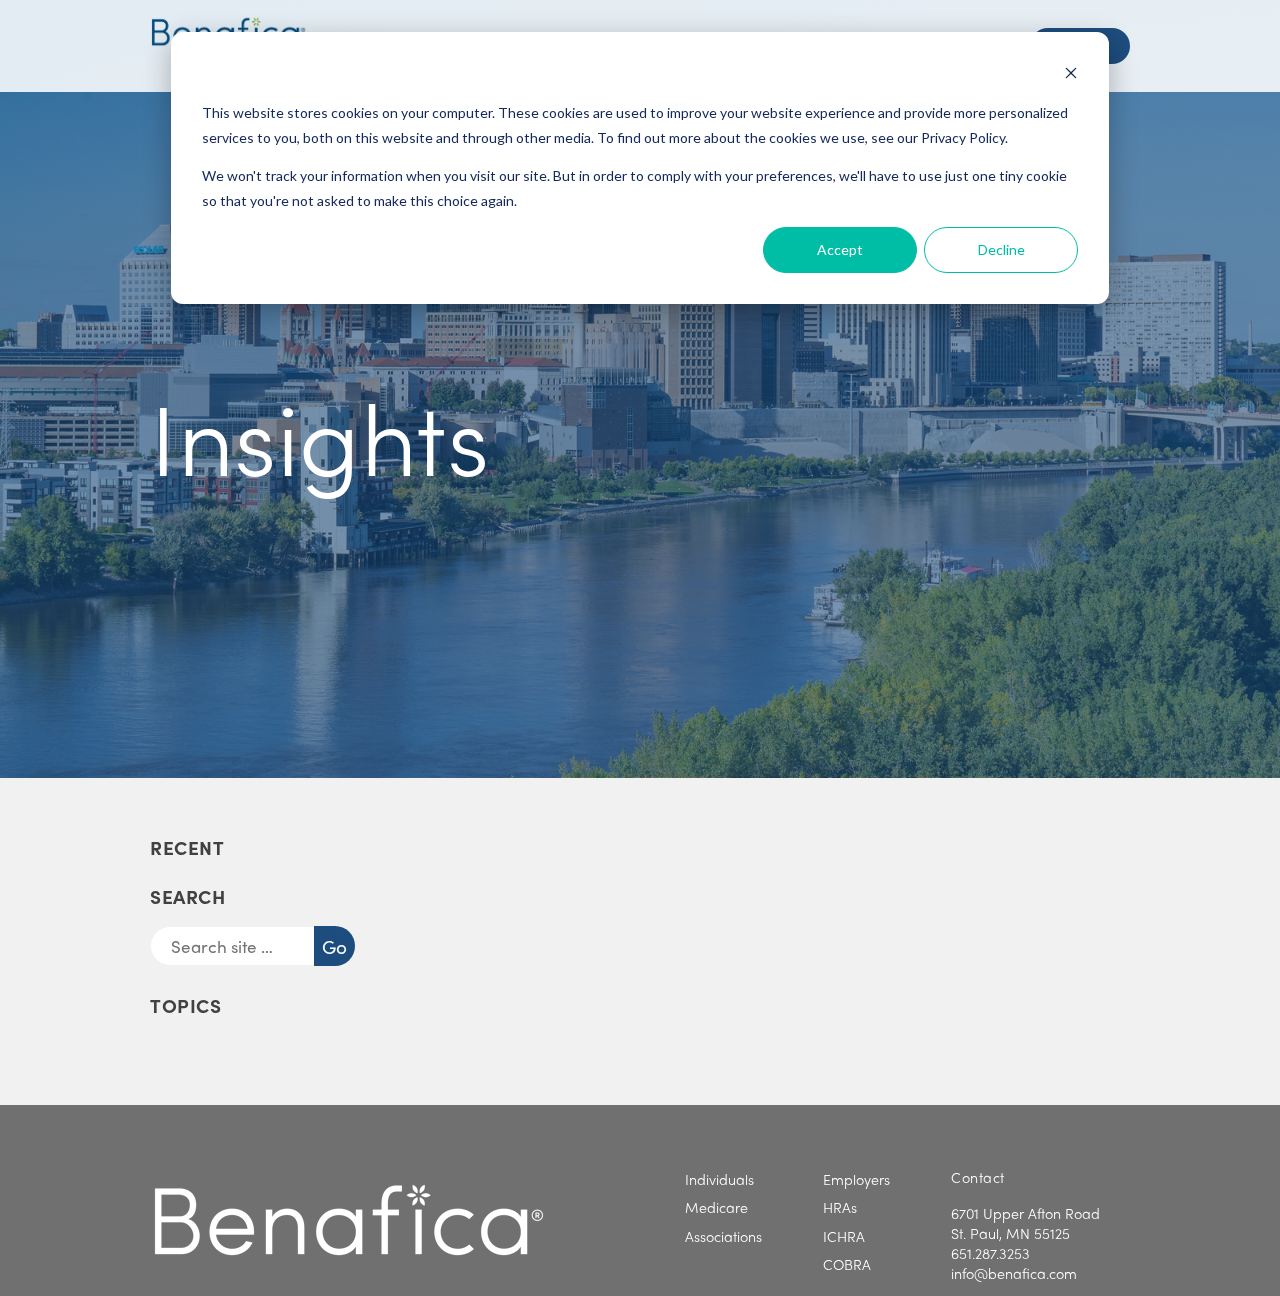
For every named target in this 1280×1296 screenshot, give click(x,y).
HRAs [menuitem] (840, 1207)
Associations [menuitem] (723, 1236)
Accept (840, 249)
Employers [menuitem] (856, 1179)
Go (338, 946)
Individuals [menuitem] (719, 1179)
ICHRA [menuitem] (844, 1236)
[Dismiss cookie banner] (1071, 75)
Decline (1001, 249)
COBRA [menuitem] (847, 1264)
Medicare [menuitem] (716, 1207)
